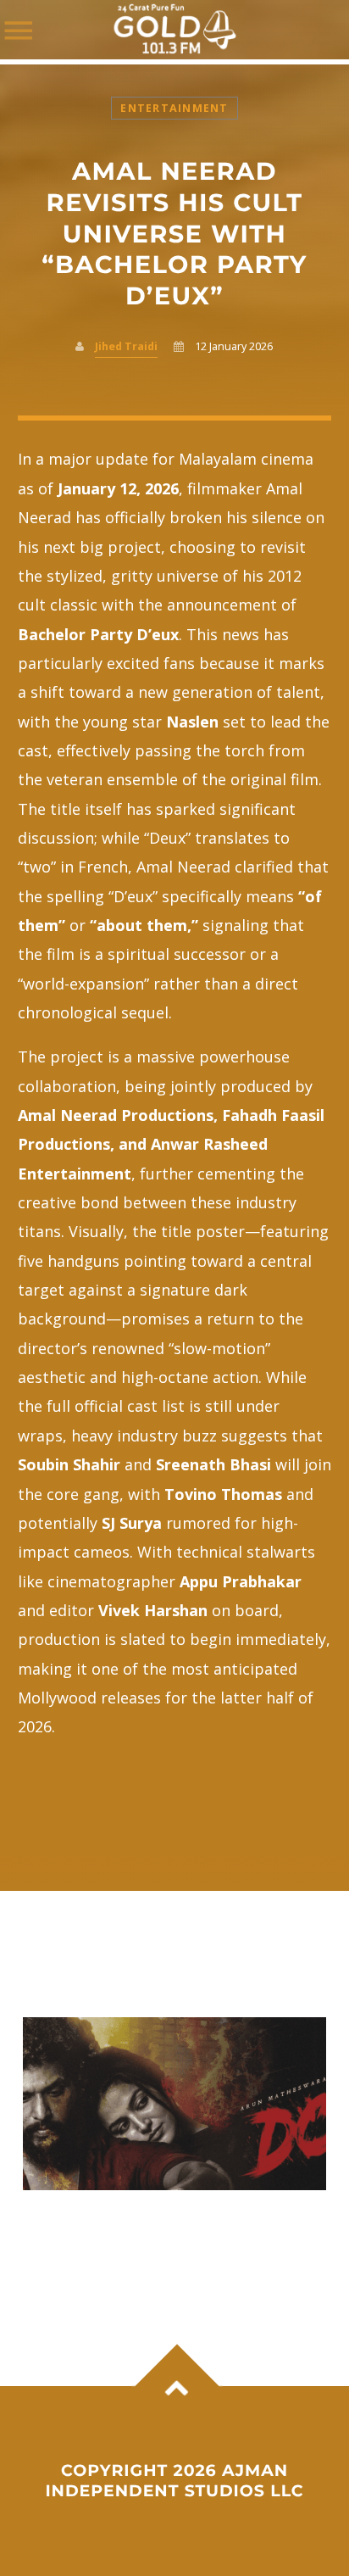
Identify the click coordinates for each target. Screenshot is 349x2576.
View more (175, 2104)
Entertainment (174, 108)
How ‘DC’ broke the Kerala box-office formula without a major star (164, 2234)
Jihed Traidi (126, 346)
